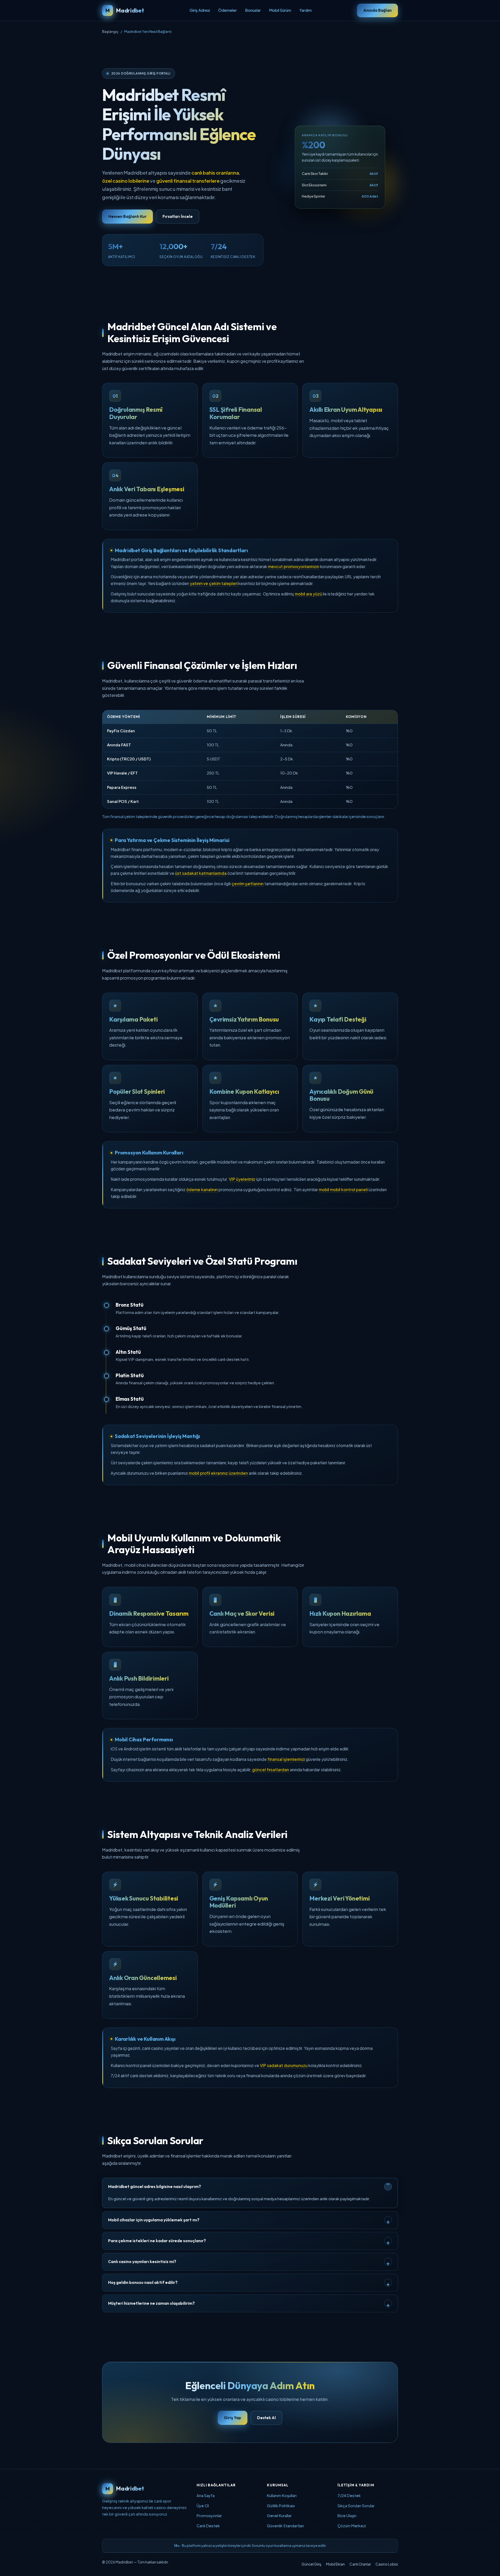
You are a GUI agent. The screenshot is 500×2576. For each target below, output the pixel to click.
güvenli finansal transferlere (188, 181)
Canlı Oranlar (360, 2564)
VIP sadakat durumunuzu (284, 2065)
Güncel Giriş (311, 2564)
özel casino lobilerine (126, 181)
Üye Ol (203, 2506)
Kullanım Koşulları (282, 2495)
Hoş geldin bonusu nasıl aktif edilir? (143, 2282)
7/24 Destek (349, 2495)
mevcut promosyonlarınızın (294, 566)
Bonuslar (253, 10)
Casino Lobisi (387, 2564)
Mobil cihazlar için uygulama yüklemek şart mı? (154, 2220)
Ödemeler (227, 10)
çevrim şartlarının (248, 884)
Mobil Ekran (335, 2564)
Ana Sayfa (206, 2495)
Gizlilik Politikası (281, 2506)
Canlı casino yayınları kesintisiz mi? (142, 2261)
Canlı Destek (208, 2526)
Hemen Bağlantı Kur (127, 216)
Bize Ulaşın (347, 2516)
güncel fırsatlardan (271, 1770)
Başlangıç (110, 31)
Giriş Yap (233, 2418)
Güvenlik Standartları (285, 2526)
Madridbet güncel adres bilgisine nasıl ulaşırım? (155, 2186)
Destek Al (266, 2418)
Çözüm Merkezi (352, 2526)
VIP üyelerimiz (242, 1179)
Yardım (306, 10)
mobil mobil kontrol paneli (343, 1189)
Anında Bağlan (377, 10)
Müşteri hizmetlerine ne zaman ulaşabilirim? (151, 2303)
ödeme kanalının (202, 1189)
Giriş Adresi (200, 10)
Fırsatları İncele (178, 216)
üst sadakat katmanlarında (201, 873)
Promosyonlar (209, 2516)
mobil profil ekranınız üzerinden (218, 1473)
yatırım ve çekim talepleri (214, 583)
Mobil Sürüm (280, 10)
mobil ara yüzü (308, 594)
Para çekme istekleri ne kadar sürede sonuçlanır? (157, 2241)
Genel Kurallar (279, 2516)
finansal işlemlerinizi (286, 1759)
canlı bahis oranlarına (215, 173)
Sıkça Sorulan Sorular (356, 2506)
